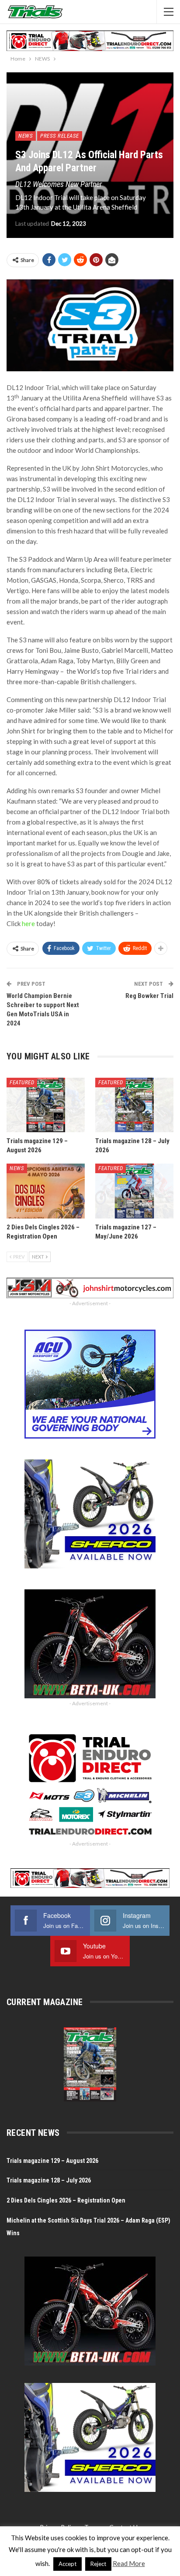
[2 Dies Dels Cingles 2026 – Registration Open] (46, 1191)
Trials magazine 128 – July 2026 (49, 2180)
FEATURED (22, 1082)
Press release (60, 136)
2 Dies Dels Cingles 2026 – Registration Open (66, 2200)
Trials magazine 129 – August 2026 (52, 2161)
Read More (129, 2563)
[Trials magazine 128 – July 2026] (134, 1105)
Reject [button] (98, 2564)
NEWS (26, 136)
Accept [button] (67, 2564)
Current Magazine (45, 2002)
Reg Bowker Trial (149, 996)
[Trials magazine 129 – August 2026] (46, 1105)
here (28, 923)
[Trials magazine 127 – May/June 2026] (134, 1191)
